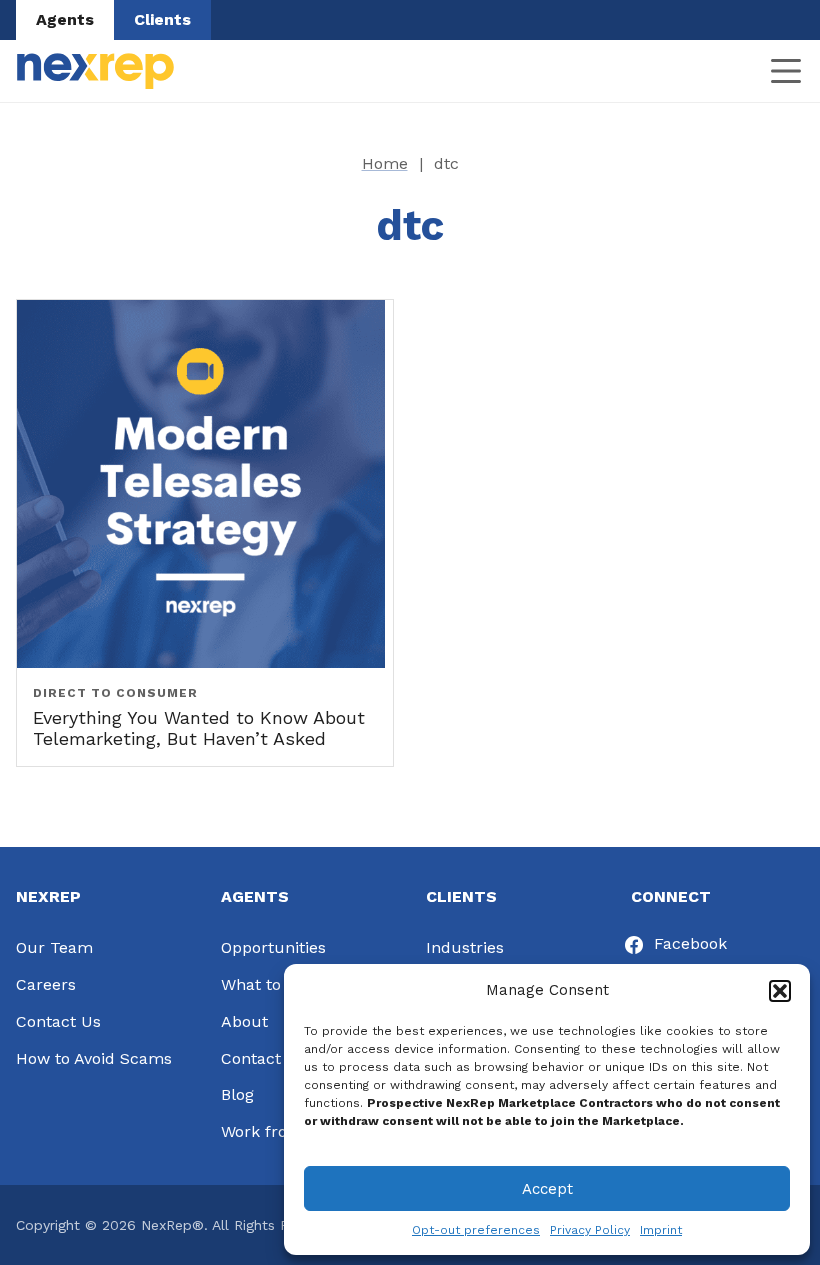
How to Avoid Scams (94, 1058)
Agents (65, 19)
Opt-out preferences (476, 1230)
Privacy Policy (590, 1230)
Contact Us (58, 1021)
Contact (251, 1058)
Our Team (54, 947)
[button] (780, 991)
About (244, 1021)
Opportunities (273, 947)
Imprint (661, 1230)
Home (385, 163)
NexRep (95, 71)
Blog (237, 1094)
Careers (46, 984)
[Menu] (786, 71)
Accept (547, 1189)
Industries (465, 947)
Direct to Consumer (115, 693)
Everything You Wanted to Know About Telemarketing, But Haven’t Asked (199, 728)
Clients (162, 19)
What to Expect (280, 984)
